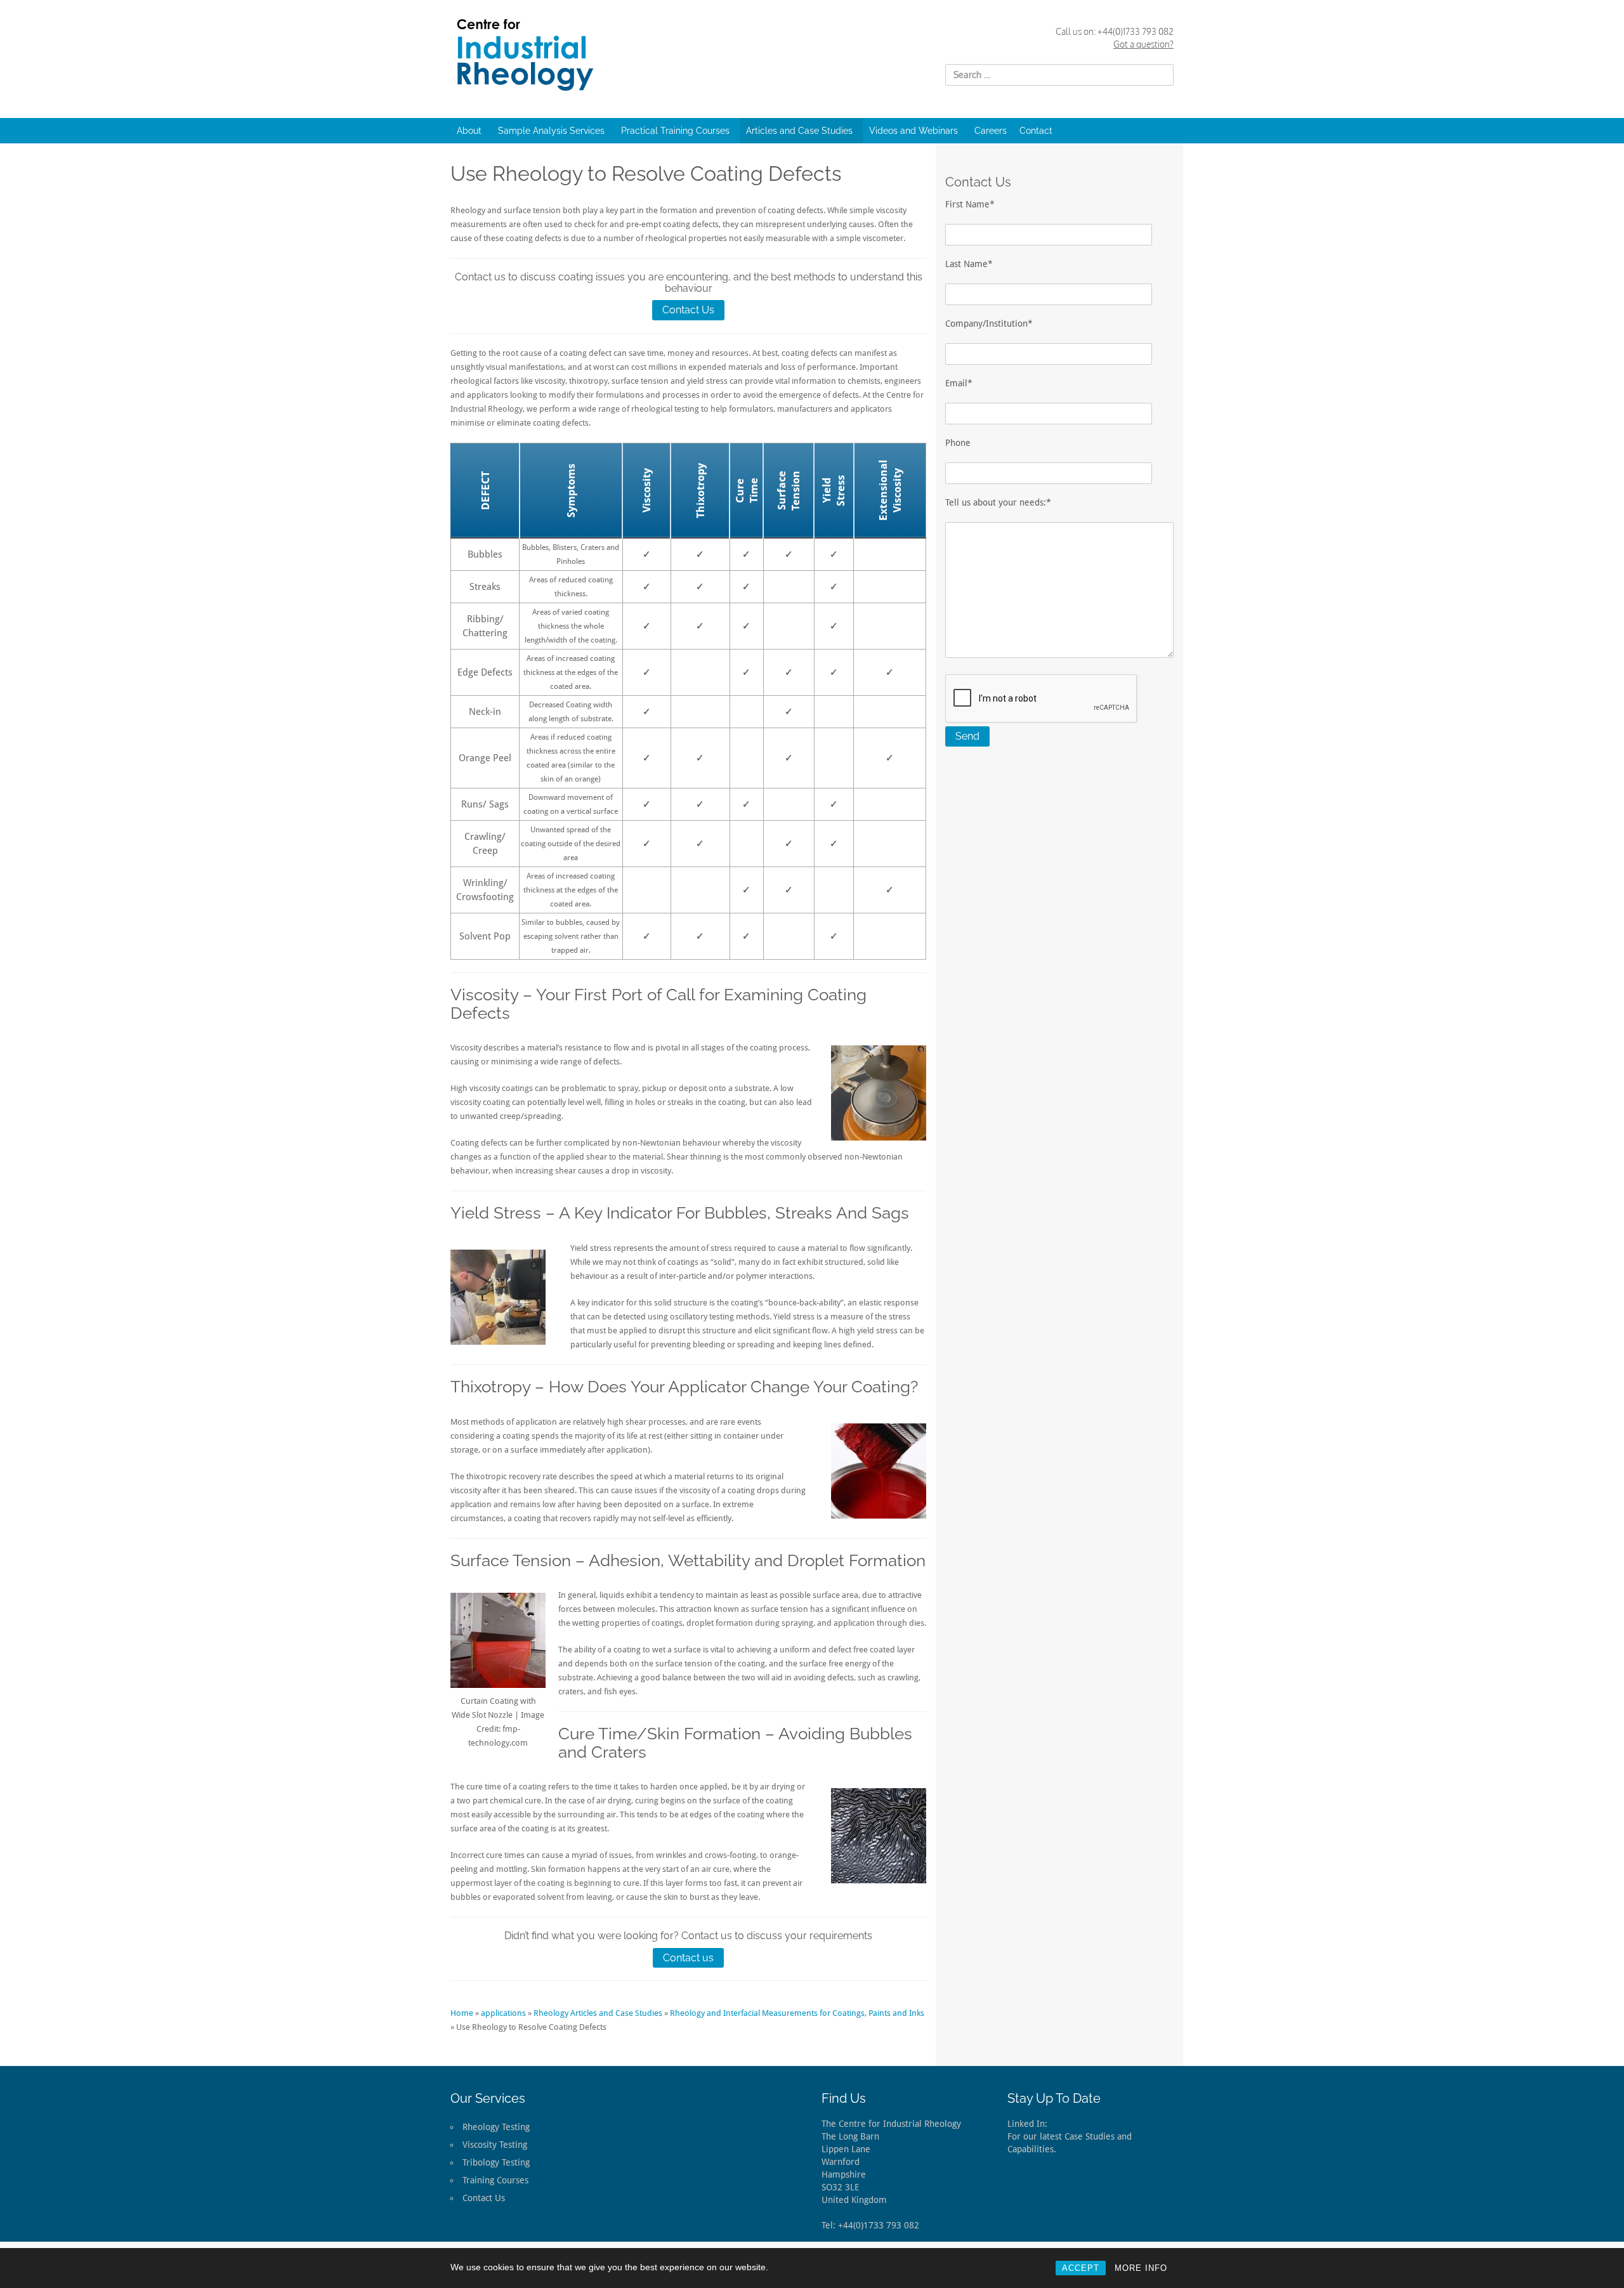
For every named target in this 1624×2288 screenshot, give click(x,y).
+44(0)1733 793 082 (1136, 31)
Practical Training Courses (675, 131)
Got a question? (1143, 44)
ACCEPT (1081, 2268)
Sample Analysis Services (551, 131)
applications (503, 2013)
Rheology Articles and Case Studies (598, 2013)
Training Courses (495, 2180)
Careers (991, 131)
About (469, 131)
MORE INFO (1141, 2268)
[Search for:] (1059, 75)
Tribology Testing (496, 2162)
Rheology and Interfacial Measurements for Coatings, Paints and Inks (797, 2013)
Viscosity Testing (495, 2145)
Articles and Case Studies (799, 131)
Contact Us (688, 310)
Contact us (688, 1958)
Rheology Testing (496, 2127)
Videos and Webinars (913, 131)
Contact (1036, 131)
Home (462, 2013)
